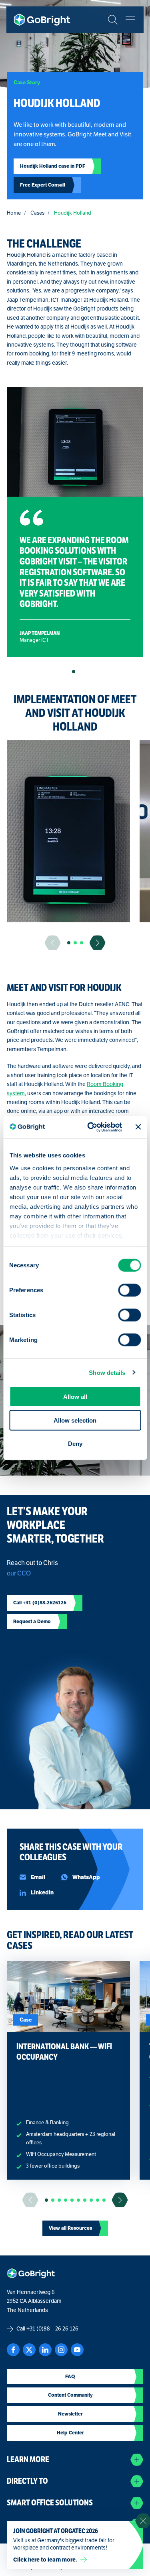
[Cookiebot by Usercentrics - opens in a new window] (91, 1127)
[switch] (129, 1290)
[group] (68, 831)
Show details (107, 1372)
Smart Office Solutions (50, 2503)
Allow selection (75, 1420)
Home (14, 213)
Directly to (27, 2481)
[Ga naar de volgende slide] (98, 943)
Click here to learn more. (45, 2560)
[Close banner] (138, 1127)
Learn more (28, 2459)
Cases (37, 213)
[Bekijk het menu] (130, 20)
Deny (75, 1444)
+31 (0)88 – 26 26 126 (52, 2329)
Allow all (75, 1397)
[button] (74, 672)
